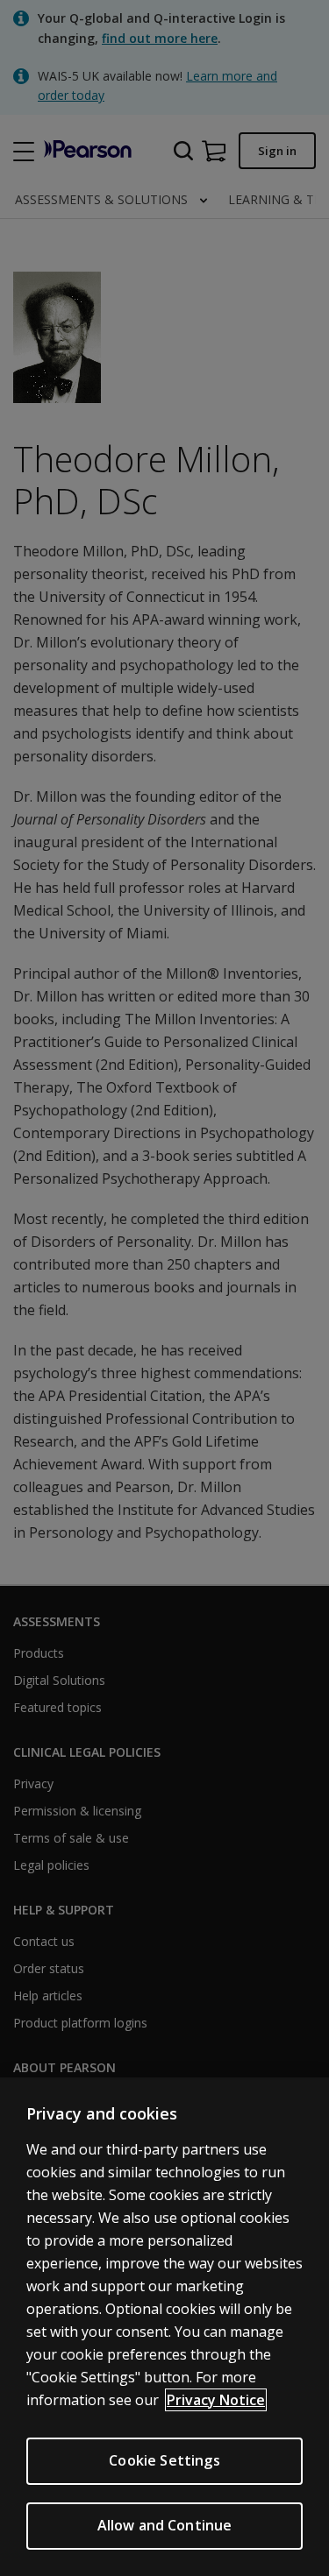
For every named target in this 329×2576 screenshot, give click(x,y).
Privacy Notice (216, 2400)
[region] (164, 2327)
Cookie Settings (164, 2460)
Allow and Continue (165, 2525)
